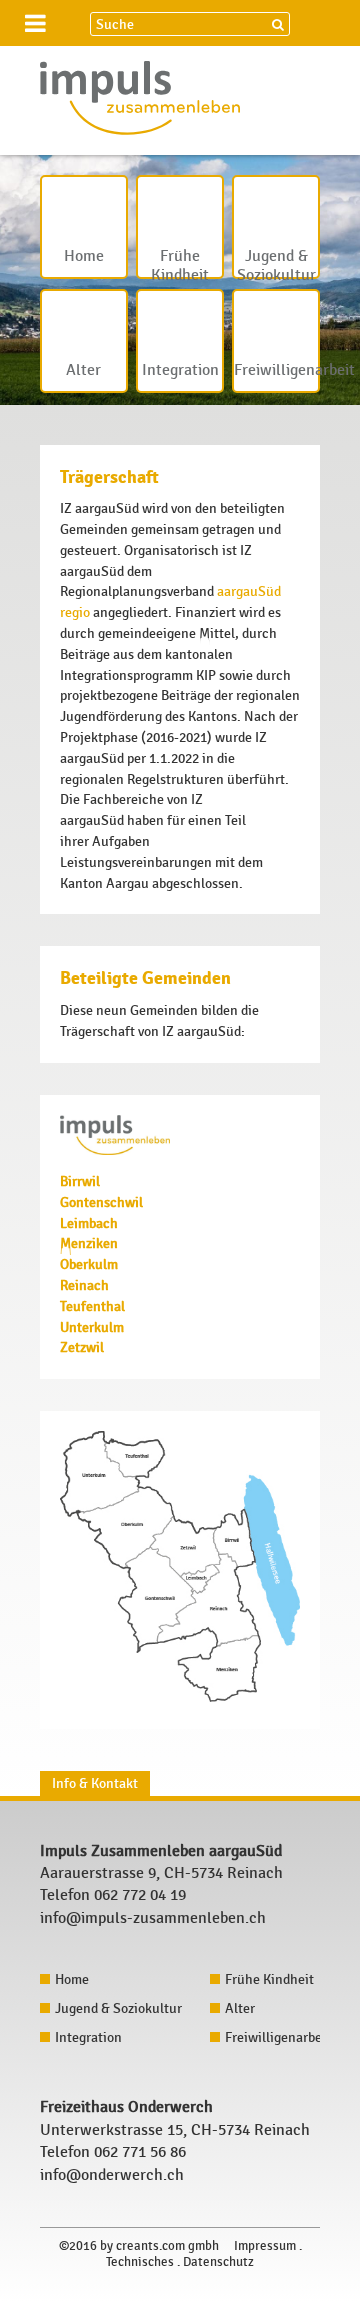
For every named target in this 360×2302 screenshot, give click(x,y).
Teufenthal (92, 1306)
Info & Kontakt (95, 1783)
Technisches (140, 2262)
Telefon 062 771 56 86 (113, 2152)
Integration (180, 370)
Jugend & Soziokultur (276, 263)
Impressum (265, 2246)
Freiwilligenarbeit (276, 370)
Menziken (89, 1243)
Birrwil (80, 1181)
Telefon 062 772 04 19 (113, 1895)
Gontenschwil (101, 1202)
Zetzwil (82, 1347)
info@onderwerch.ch (112, 2175)
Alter (83, 370)
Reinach (84, 1285)
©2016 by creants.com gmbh (139, 2246)
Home (84, 256)
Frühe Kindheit (180, 263)
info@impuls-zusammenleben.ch (153, 1918)
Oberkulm (89, 1264)
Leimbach (89, 1223)
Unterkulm (92, 1327)
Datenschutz (218, 2262)
